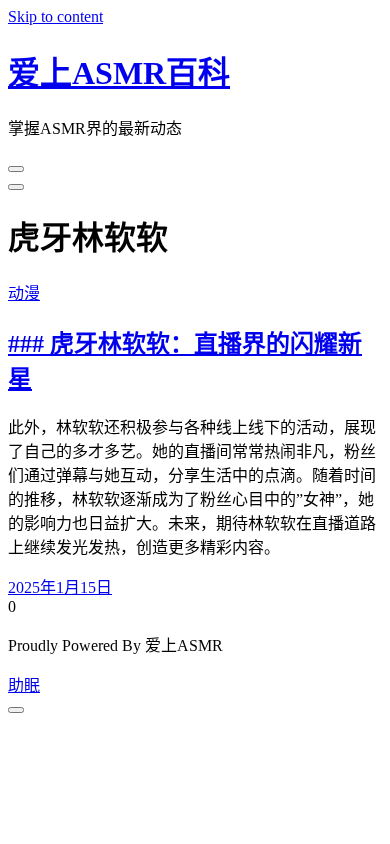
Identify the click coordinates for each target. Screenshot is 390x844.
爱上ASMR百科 (119, 73)
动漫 (24, 293)
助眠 (24, 685)
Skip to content (55, 16)
